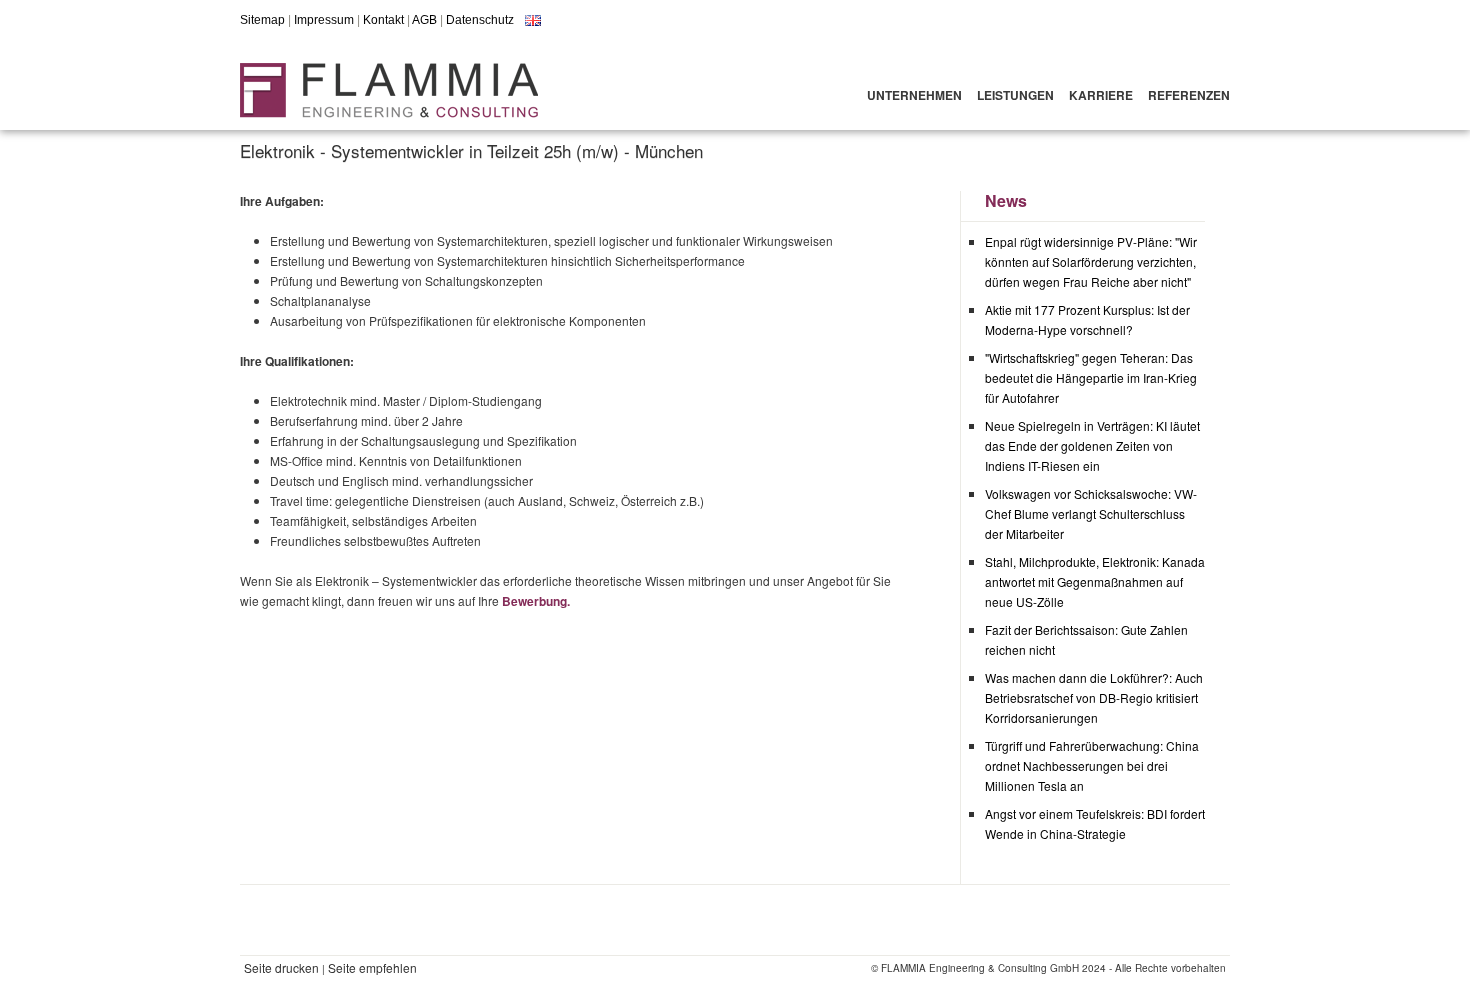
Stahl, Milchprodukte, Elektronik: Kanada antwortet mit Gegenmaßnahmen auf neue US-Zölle (1095, 581)
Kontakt (383, 20)
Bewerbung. (536, 601)
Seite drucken (281, 967)
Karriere (1101, 95)
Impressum (324, 20)
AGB (424, 20)
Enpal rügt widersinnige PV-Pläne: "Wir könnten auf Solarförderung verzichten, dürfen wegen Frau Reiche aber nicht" (1091, 261)
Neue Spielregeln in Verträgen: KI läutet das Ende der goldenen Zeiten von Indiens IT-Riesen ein (1092, 445)
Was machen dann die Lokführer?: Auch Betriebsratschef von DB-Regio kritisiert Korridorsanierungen (1094, 697)
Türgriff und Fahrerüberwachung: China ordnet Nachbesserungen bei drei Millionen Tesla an (1092, 765)
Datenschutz (480, 20)
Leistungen (1015, 95)
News (1006, 200)
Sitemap (262, 20)
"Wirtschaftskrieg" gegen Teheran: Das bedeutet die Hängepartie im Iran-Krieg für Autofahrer (1091, 377)
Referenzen (1189, 95)
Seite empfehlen (372, 967)
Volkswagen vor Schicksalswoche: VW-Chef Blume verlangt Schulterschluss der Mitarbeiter (1091, 513)
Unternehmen (914, 95)
